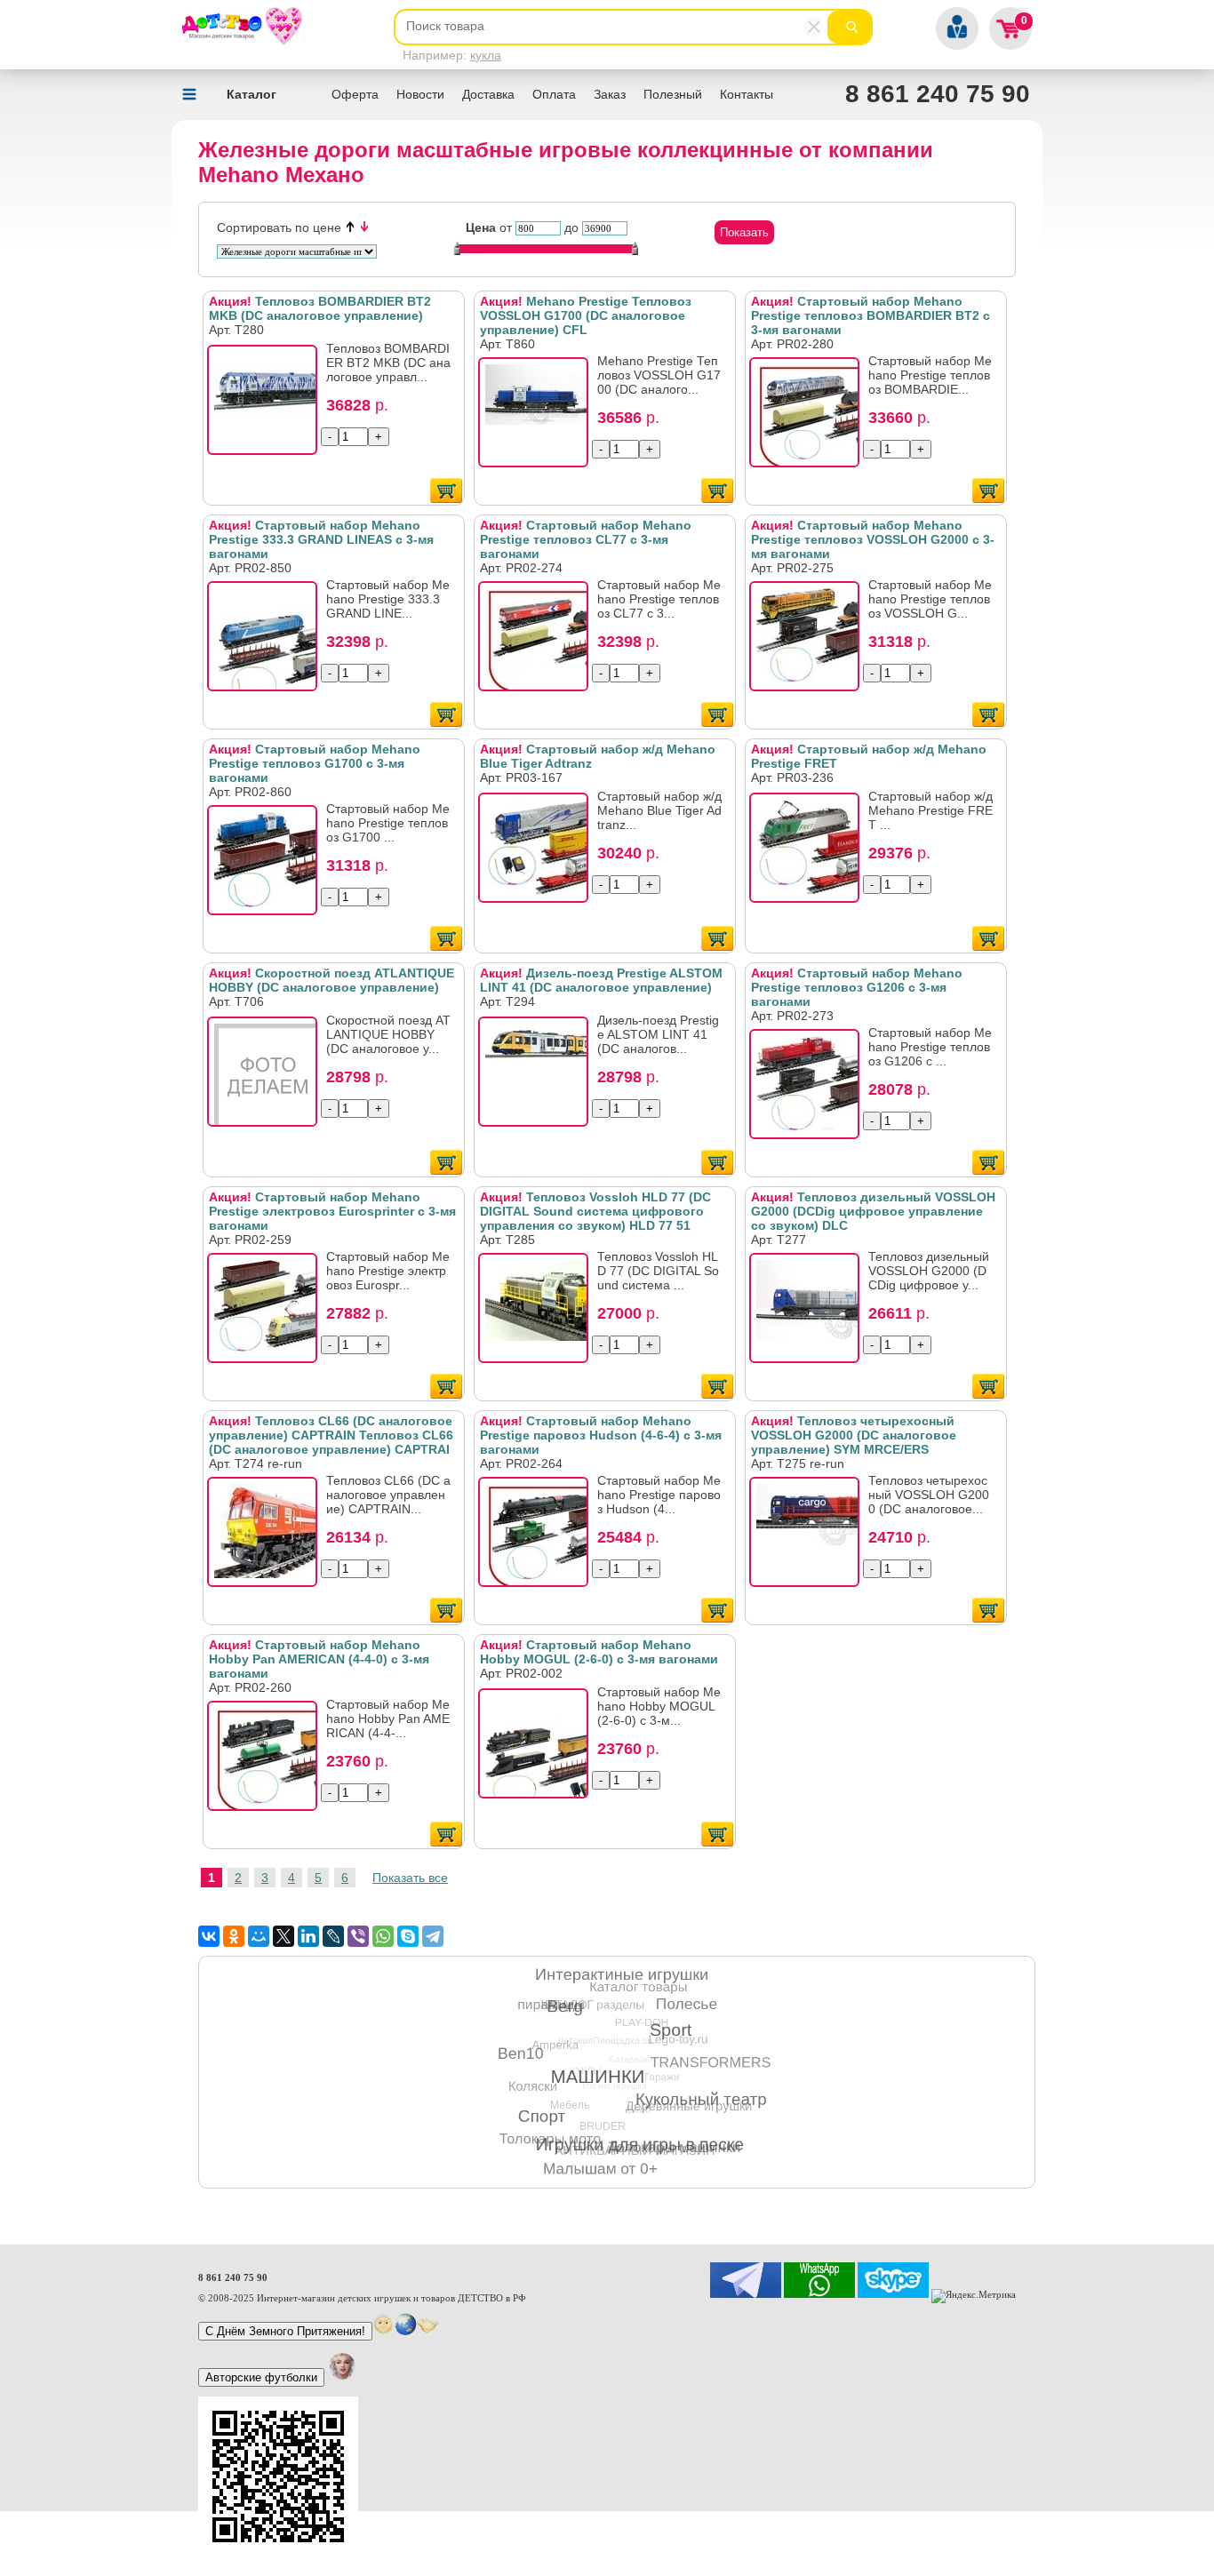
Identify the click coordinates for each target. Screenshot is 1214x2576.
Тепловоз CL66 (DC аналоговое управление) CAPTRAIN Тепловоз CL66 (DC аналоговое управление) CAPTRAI (331, 1435)
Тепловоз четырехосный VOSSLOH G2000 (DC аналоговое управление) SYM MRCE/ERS (854, 1435)
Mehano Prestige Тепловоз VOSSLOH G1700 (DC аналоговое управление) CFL (586, 315)
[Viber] (358, 1936)
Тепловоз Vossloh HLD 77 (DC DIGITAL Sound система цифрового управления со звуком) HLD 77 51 (595, 1211)
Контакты (747, 94)
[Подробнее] (268, 405)
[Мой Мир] (259, 1936)
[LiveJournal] (333, 1936)
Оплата (554, 94)
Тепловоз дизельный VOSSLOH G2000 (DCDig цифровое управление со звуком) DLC (873, 1211)
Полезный (673, 94)
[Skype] (408, 1936)
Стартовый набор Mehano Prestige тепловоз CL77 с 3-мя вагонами (586, 539)
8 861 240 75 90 (938, 94)
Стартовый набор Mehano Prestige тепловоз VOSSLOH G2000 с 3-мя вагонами (873, 539)
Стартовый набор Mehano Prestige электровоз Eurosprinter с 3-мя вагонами (332, 1211)
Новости (420, 94)
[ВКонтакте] (209, 1936)
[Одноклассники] (234, 1936)
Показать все (410, 1878)
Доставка (488, 94)
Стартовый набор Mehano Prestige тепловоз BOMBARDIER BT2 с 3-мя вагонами (871, 315)
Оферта (355, 94)
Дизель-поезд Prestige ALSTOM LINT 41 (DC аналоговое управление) (601, 980)
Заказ (610, 94)
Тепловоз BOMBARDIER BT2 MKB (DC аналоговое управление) (320, 308)
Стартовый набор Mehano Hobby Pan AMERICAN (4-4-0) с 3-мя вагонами (319, 1659)
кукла (486, 55)
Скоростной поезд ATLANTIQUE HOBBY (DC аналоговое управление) (331, 980)
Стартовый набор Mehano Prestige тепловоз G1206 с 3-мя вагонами (857, 987)
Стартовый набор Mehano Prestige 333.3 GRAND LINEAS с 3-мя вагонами (321, 539)
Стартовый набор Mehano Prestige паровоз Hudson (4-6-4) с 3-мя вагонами (601, 1435)
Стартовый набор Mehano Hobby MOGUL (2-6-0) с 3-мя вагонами (599, 1652)
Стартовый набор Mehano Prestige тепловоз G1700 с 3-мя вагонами (315, 763)
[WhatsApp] (383, 1936)
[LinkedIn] (308, 1936)
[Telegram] (433, 1936)
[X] (284, 1936)
